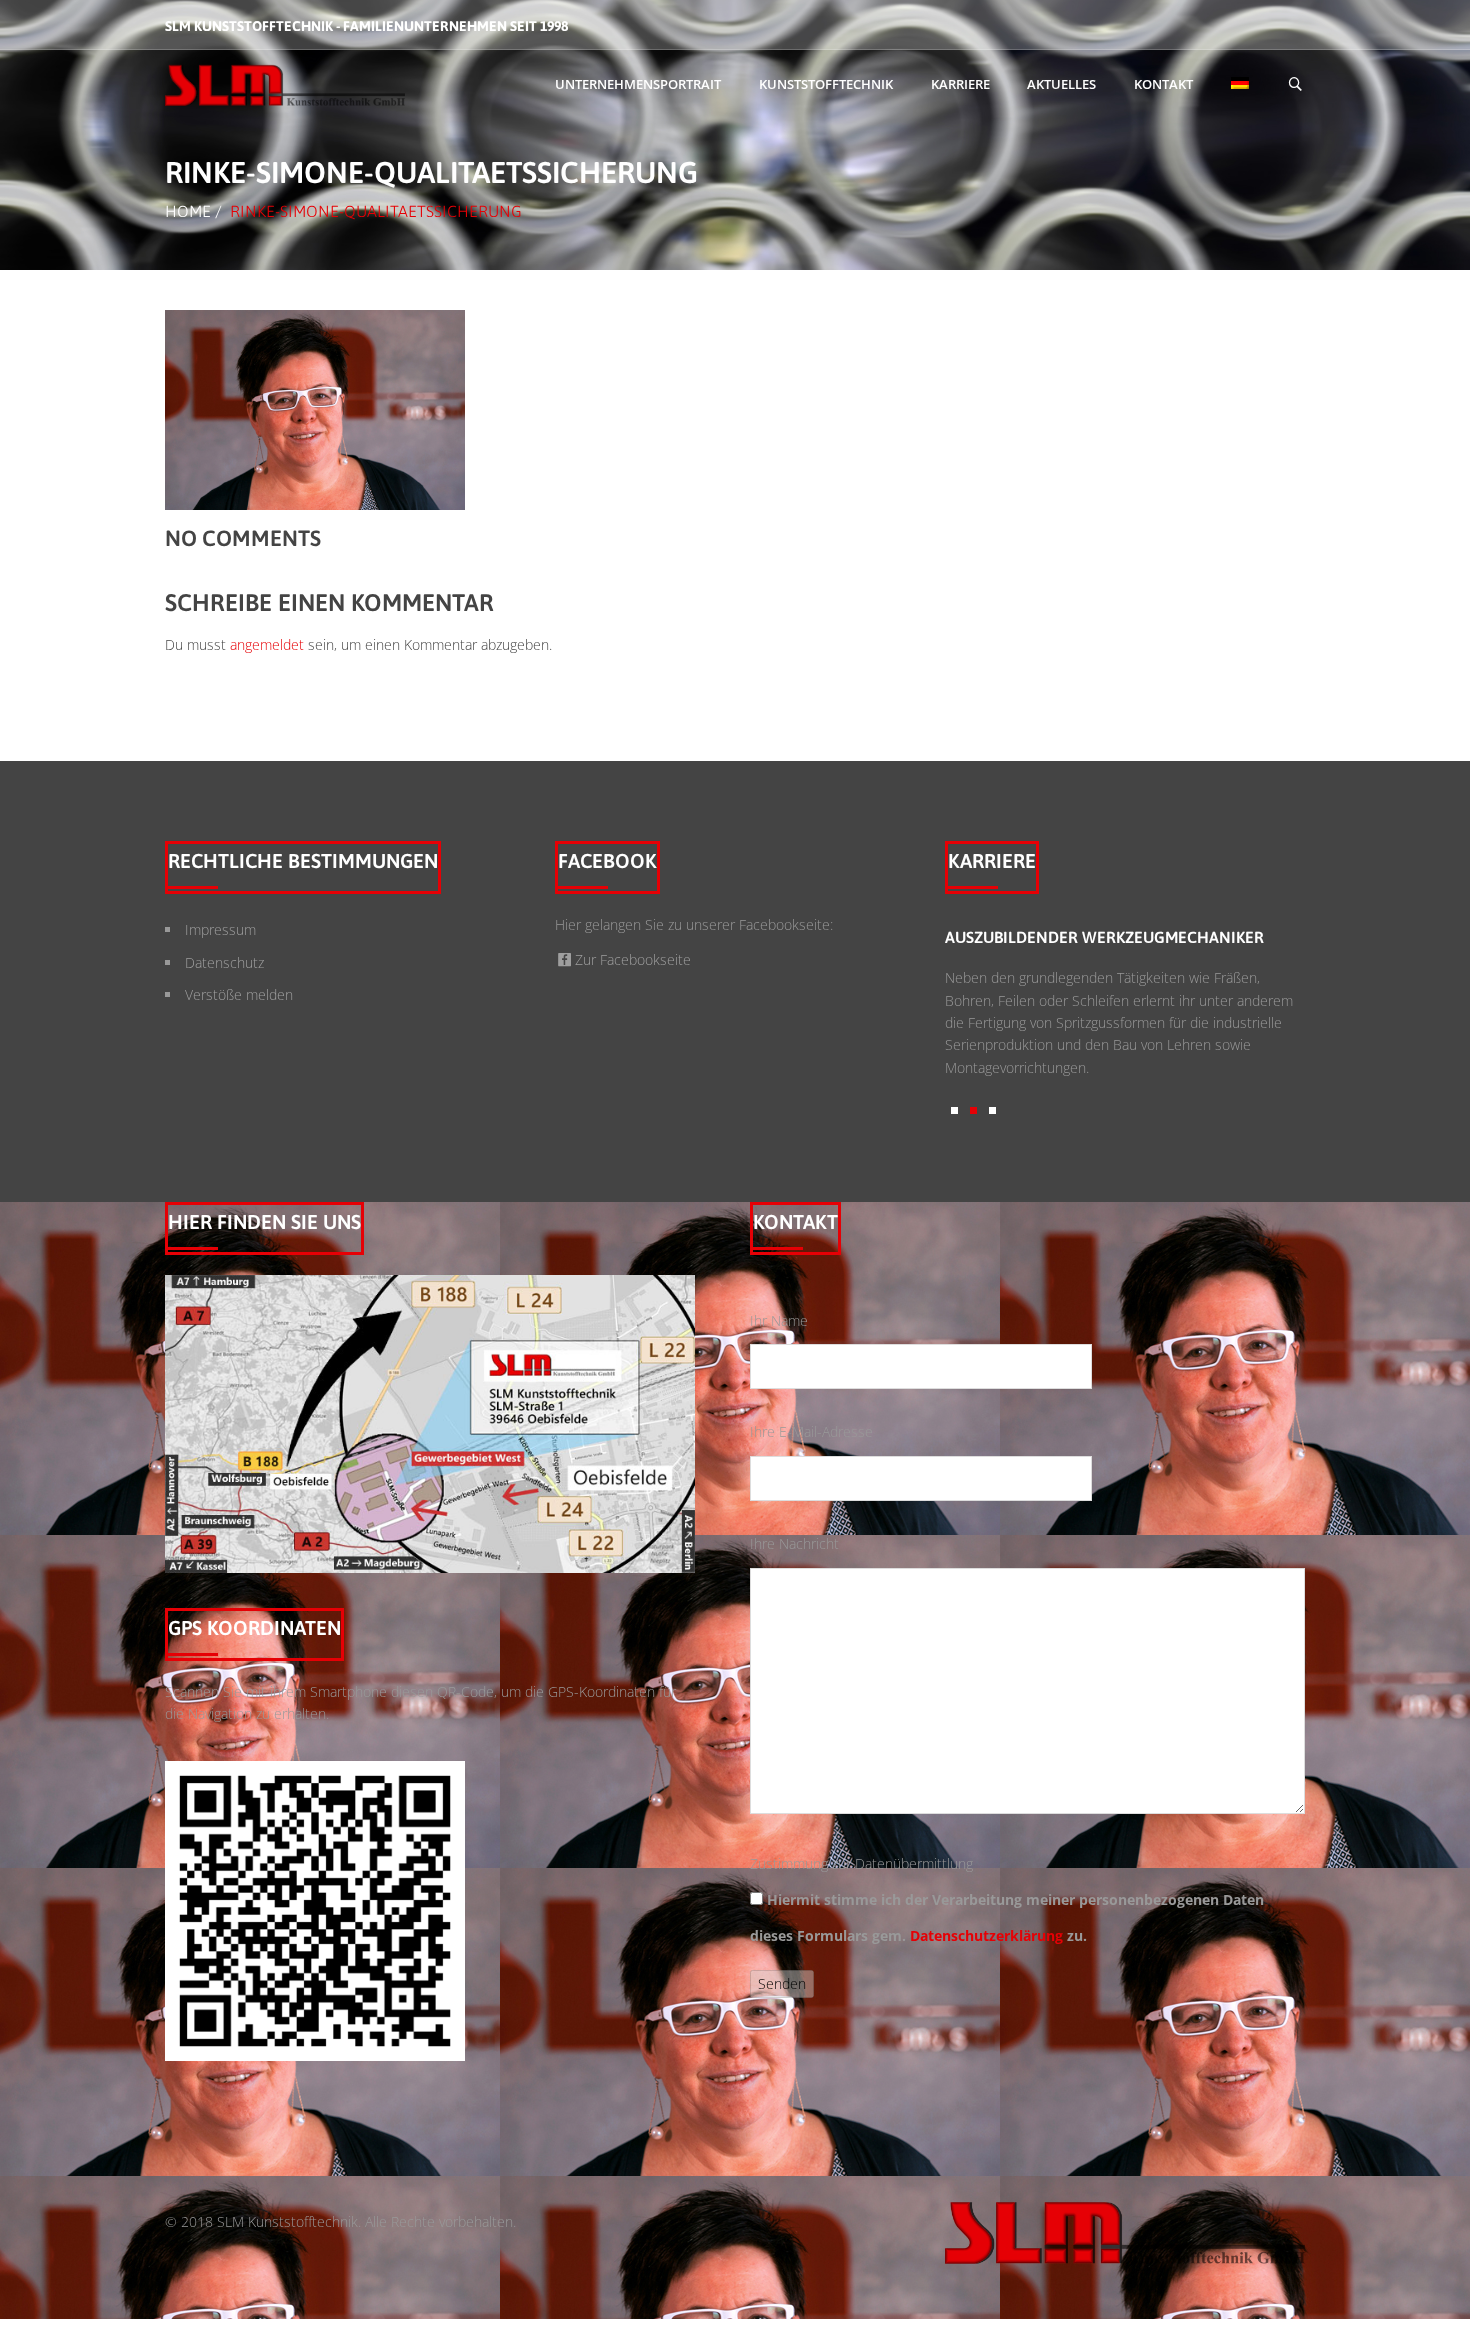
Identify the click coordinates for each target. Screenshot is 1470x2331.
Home (188, 211)
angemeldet (267, 644)
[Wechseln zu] (1240, 85)
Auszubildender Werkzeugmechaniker (1063, 937)
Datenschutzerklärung (986, 1935)
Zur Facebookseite (633, 959)
